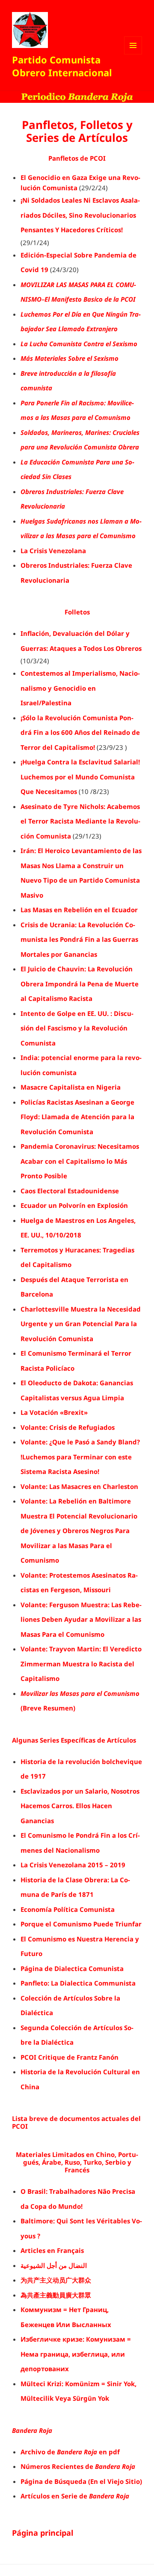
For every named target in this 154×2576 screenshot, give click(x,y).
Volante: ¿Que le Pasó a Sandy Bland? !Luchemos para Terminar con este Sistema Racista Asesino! (80, 1457)
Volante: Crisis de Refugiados (68, 1427)
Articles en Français (52, 2250)
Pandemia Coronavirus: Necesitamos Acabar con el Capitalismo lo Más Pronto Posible (80, 1161)
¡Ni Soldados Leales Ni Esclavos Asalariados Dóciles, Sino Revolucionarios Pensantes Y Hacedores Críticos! (80, 215)
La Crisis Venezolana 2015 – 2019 (73, 1865)
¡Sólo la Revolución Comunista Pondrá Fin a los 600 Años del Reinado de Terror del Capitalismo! (80, 732)
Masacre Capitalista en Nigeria (71, 1087)
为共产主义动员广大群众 (56, 2280)
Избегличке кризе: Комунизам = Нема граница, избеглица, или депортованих (76, 2354)
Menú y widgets (133, 54)
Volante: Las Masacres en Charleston (79, 1486)
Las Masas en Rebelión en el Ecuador (79, 910)
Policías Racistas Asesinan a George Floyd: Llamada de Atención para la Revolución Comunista (77, 1117)
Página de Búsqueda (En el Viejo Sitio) (81, 2481)
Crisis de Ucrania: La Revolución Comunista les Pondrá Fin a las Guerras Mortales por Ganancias (79, 939)
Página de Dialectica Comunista (72, 1968)
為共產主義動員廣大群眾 (56, 2295)
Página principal (43, 2533)
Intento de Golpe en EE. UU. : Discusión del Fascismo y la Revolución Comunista (77, 1028)
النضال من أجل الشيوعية (54, 2265)
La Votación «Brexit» (54, 1412)
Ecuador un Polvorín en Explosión (74, 1205)
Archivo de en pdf (70, 2452)
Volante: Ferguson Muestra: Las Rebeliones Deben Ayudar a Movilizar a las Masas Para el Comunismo (81, 1619)
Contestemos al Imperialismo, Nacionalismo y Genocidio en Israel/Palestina (80, 688)
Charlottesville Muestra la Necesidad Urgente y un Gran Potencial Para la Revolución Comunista (81, 1324)
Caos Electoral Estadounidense (70, 1191)
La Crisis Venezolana (53, 551)
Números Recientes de (78, 2466)
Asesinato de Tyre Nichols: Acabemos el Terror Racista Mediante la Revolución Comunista (80, 821)
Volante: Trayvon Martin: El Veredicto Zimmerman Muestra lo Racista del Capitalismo (81, 1664)
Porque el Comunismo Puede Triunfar (81, 1924)
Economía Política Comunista (68, 1909)
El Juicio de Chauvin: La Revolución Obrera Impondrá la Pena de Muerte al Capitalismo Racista (80, 984)
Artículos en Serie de (75, 2496)
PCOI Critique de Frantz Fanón (70, 2057)
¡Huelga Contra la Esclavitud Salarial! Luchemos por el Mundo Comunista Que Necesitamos (80, 777)
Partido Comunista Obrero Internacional (62, 66)
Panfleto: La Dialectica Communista (78, 1983)
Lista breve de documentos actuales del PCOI (76, 2122)
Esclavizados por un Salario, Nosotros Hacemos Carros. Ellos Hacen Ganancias (80, 1806)
